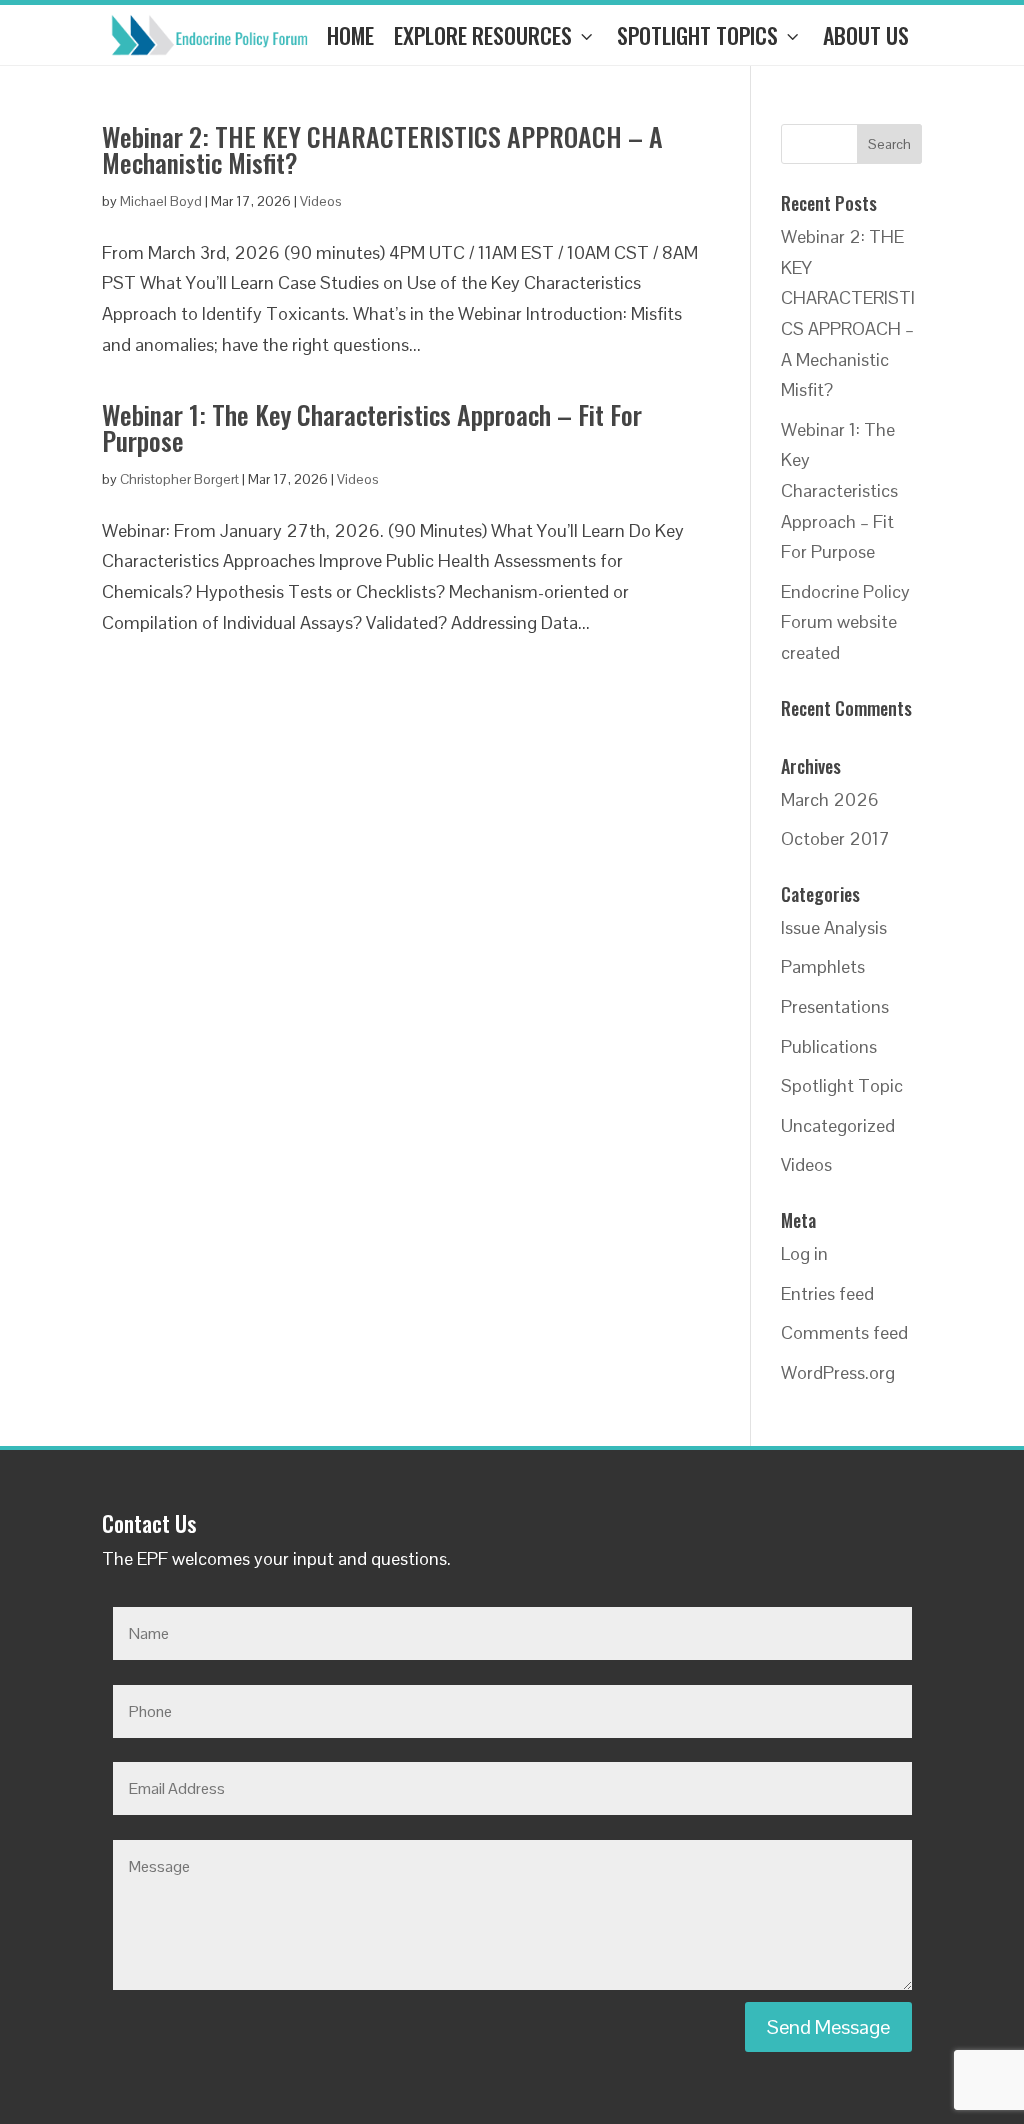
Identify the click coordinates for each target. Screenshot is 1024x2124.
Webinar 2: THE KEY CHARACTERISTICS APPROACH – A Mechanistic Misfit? (382, 149)
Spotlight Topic (842, 1085)
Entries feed (827, 1293)
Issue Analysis (834, 927)
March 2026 (830, 799)
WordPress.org (838, 1372)
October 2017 (835, 838)
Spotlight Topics (697, 35)
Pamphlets (823, 966)
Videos (321, 201)
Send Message (828, 2027)
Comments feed (844, 1332)
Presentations (835, 1006)
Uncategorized (838, 1125)
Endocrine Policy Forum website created (845, 622)
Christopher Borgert (179, 479)
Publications (829, 1046)
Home (350, 35)
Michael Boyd (161, 201)
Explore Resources (483, 35)
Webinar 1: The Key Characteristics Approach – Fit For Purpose (372, 427)
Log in (804, 1253)
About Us (866, 35)
